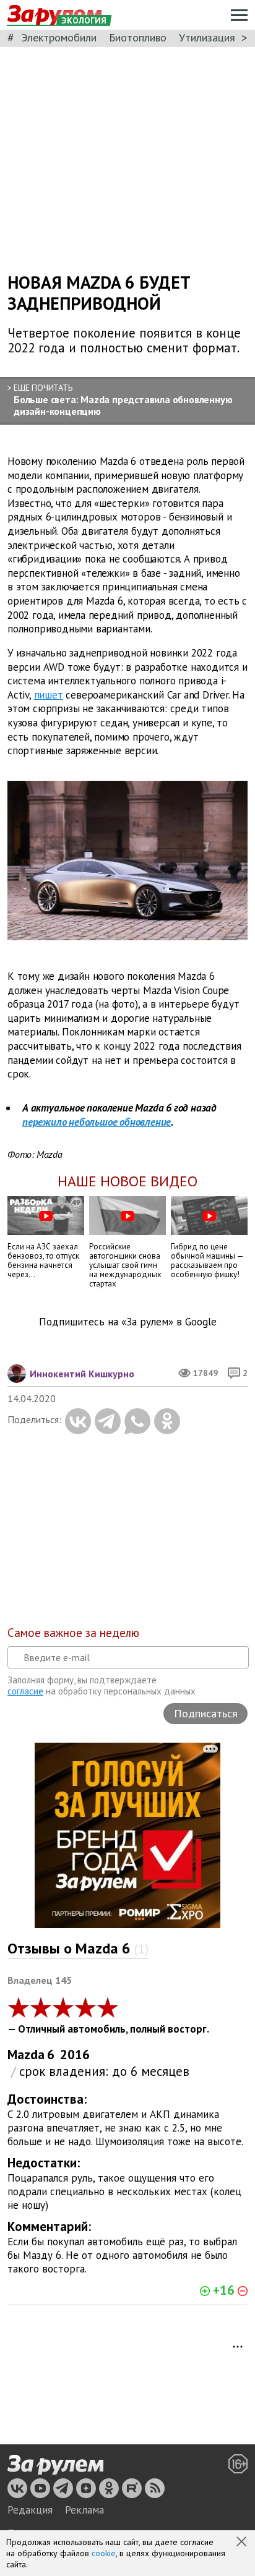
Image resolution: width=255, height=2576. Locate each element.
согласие (25, 1691)
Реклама (84, 2510)
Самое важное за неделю (73, 1633)
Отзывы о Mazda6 (78, 1948)
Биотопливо (138, 37)
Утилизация (207, 37)
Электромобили (59, 37)
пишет (49, 695)
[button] (243, 2543)
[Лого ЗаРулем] (55, 2465)
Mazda (26, 2055)
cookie (104, 2553)
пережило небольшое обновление (97, 1122)
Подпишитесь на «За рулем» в (128, 1322)
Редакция (30, 2510)
